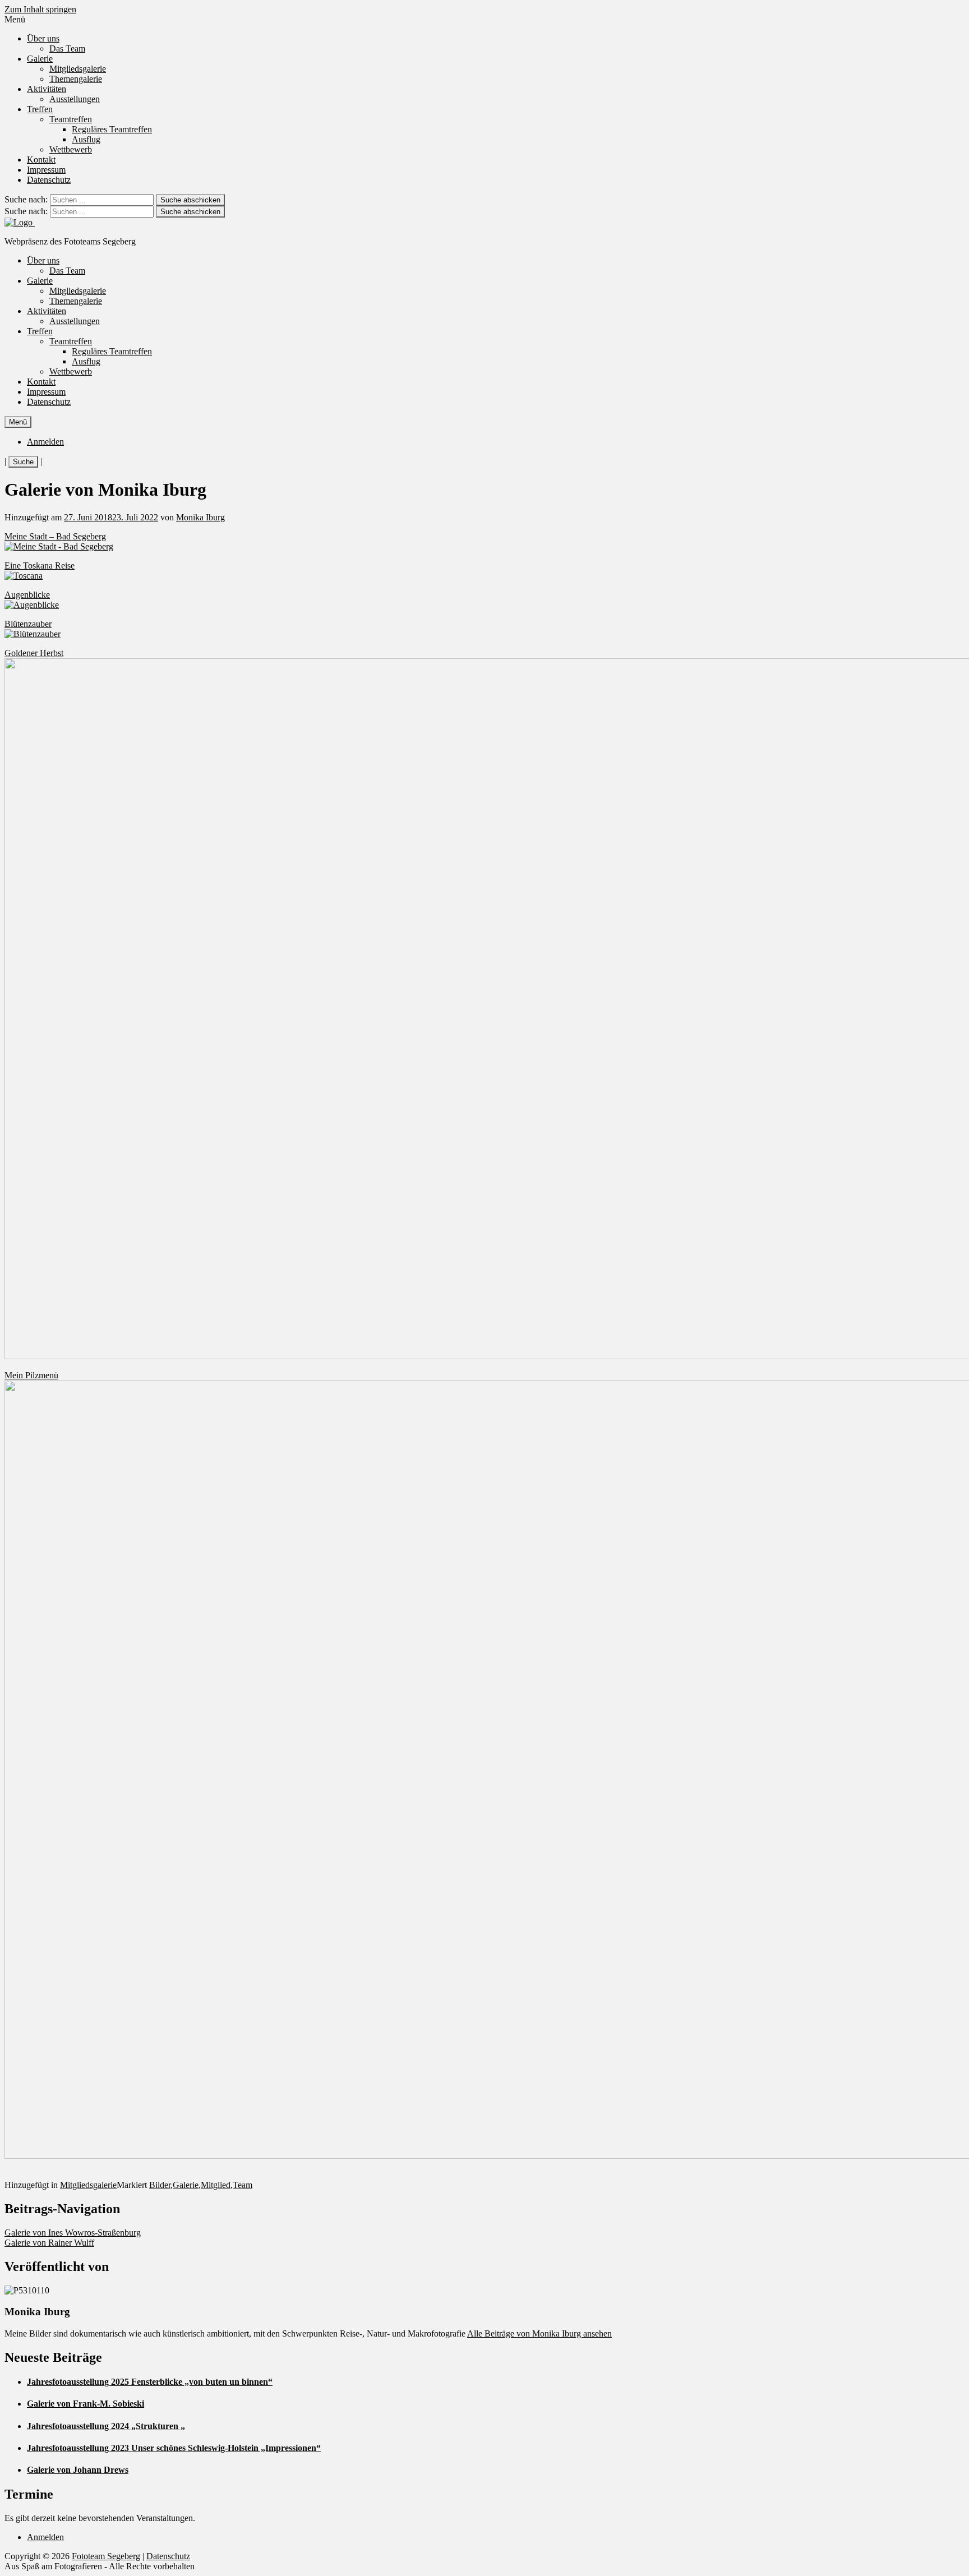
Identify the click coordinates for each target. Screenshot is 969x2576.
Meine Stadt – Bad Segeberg (55, 536)
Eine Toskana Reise (40, 565)
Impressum (46, 170)
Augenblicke (27, 595)
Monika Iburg (200, 517)
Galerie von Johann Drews (78, 2470)
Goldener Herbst (34, 653)
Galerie (40, 59)
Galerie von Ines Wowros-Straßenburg (73, 2233)
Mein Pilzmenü (31, 1375)
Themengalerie (76, 79)
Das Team (67, 49)
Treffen (40, 109)
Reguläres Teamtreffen (112, 129)
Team (243, 2185)
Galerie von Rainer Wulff (49, 2243)
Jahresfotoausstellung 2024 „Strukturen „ (106, 2426)
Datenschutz (49, 180)
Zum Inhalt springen (40, 9)
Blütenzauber (28, 624)
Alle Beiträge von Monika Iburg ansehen (539, 2333)
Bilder (160, 2185)
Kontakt (41, 160)
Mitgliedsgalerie (78, 69)
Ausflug (86, 139)
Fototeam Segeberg (106, 2556)
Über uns (43, 38)
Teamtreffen (71, 119)
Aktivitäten (47, 89)
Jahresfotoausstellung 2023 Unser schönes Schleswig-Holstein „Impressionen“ (174, 2448)
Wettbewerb (71, 149)
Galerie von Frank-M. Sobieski (86, 2404)
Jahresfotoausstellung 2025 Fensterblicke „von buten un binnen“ (150, 2382)
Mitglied (216, 2185)
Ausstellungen (75, 99)
